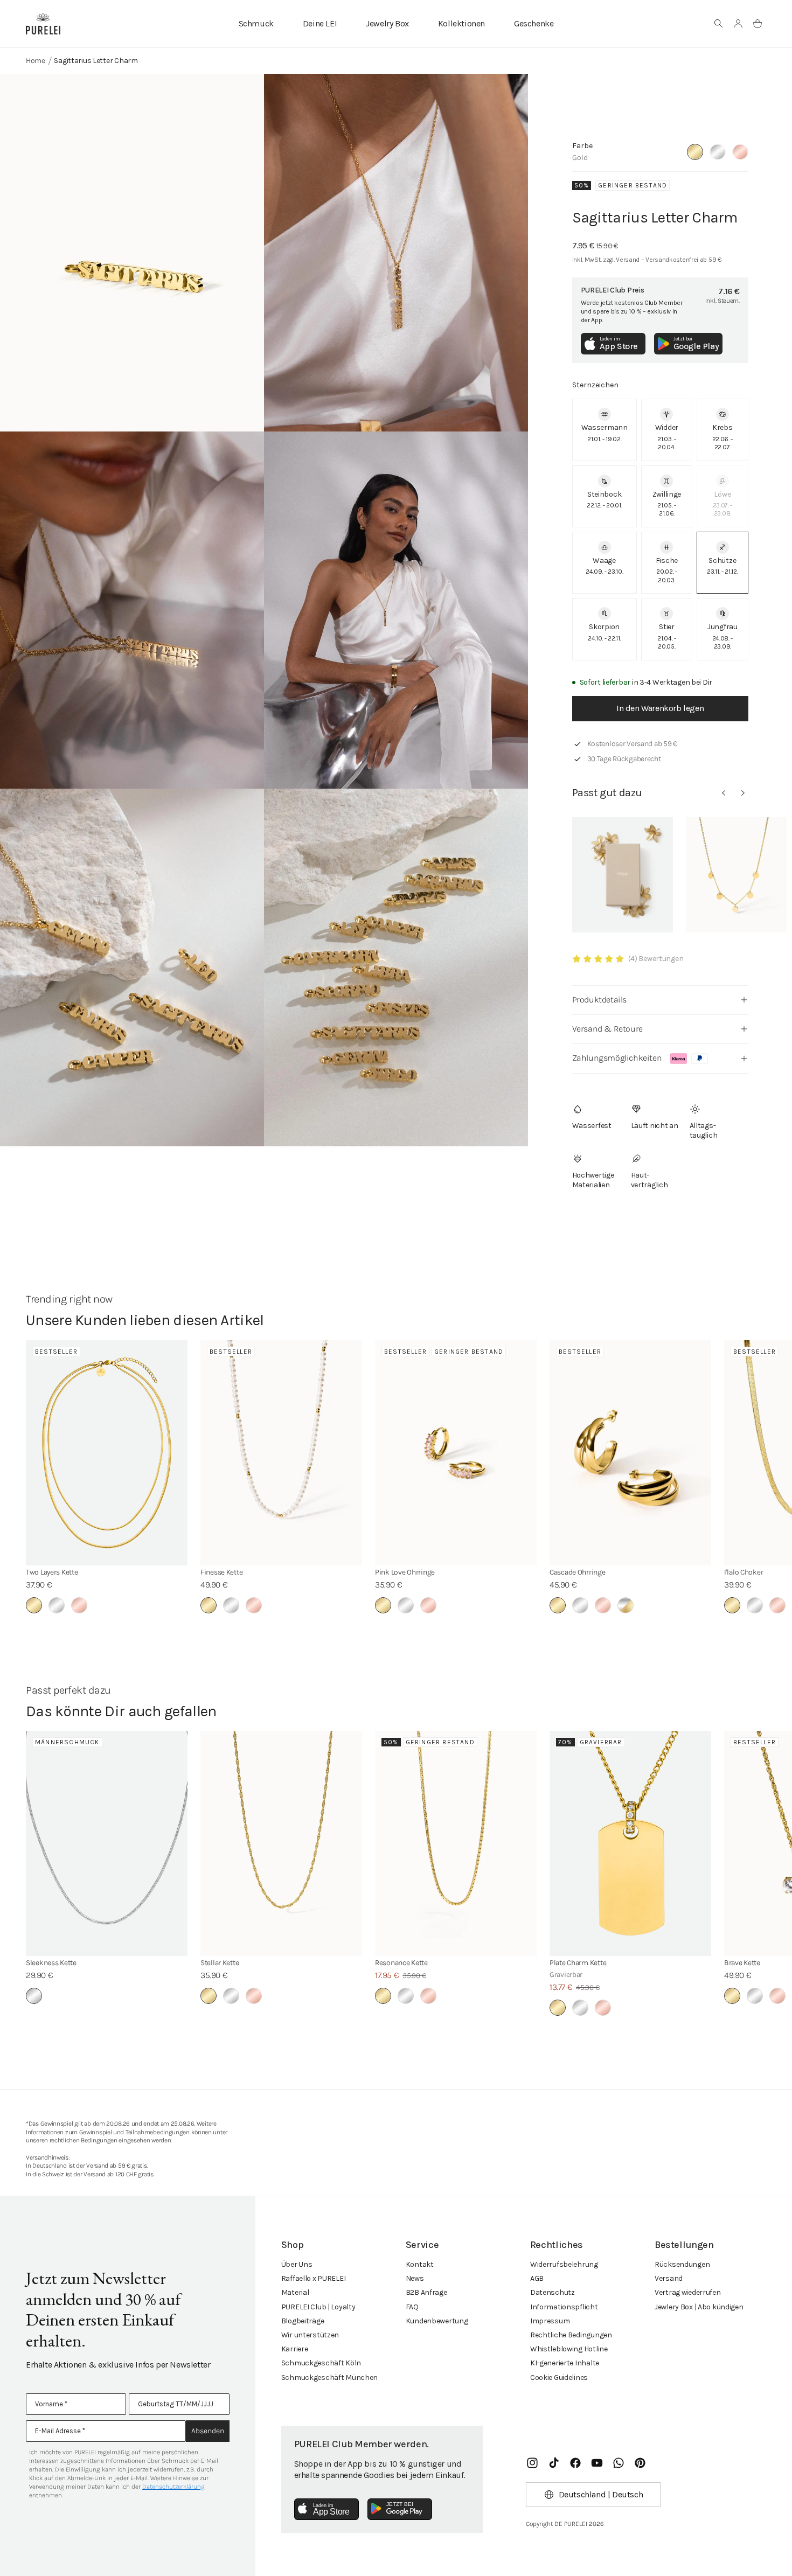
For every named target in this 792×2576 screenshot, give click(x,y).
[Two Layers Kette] (107, 1453)
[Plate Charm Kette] (630, 1843)
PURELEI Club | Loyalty (318, 2307)
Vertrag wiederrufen (688, 2292)
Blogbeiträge (303, 2321)
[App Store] (326, 2509)
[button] (719, 24)
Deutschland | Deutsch (601, 2494)
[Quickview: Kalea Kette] (736, 875)
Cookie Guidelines (559, 2377)
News (415, 2278)
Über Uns (297, 2264)
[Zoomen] (132, 253)
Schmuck (256, 23)
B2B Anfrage (426, 2292)
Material (295, 2292)
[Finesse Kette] (281, 1453)
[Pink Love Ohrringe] (456, 1453)
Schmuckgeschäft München (330, 2377)
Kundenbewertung (437, 2321)
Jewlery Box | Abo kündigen (699, 2307)
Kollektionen (461, 23)
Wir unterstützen (310, 2335)
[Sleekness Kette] (107, 1843)
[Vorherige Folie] (724, 793)
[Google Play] (400, 2509)
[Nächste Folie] (743, 793)
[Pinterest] (640, 2463)
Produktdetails (599, 1000)
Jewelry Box (387, 23)
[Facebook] (575, 2463)
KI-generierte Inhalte (565, 2363)
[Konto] (738, 24)
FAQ (412, 2307)
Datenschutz (553, 2292)
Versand (669, 2278)
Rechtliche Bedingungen (571, 2335)
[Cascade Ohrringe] (630, 1453)
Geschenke (534, 23)
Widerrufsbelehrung (564, 2264)
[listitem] (605, 430)
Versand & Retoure (607, 1029)
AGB (537, 2278)
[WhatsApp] (619, 2463)
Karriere (295, 2349)
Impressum (550, 2321)
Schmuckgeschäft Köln (321, 2363)
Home (36, 61)
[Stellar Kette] (281, 1843)
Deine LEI (320, 23)
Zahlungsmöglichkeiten (617, 1058)
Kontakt (420, 2264)
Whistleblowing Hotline (569, 2349)
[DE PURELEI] (43, 24)
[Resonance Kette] (456, 1843)
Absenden (208, 2431)
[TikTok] (554, 2463)
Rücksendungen (682, 2264)
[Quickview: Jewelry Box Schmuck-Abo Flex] (623, 875)
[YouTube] (597, 2463)
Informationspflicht (564, 2307)
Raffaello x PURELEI (314, 2278)
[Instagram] (532, 2463)
